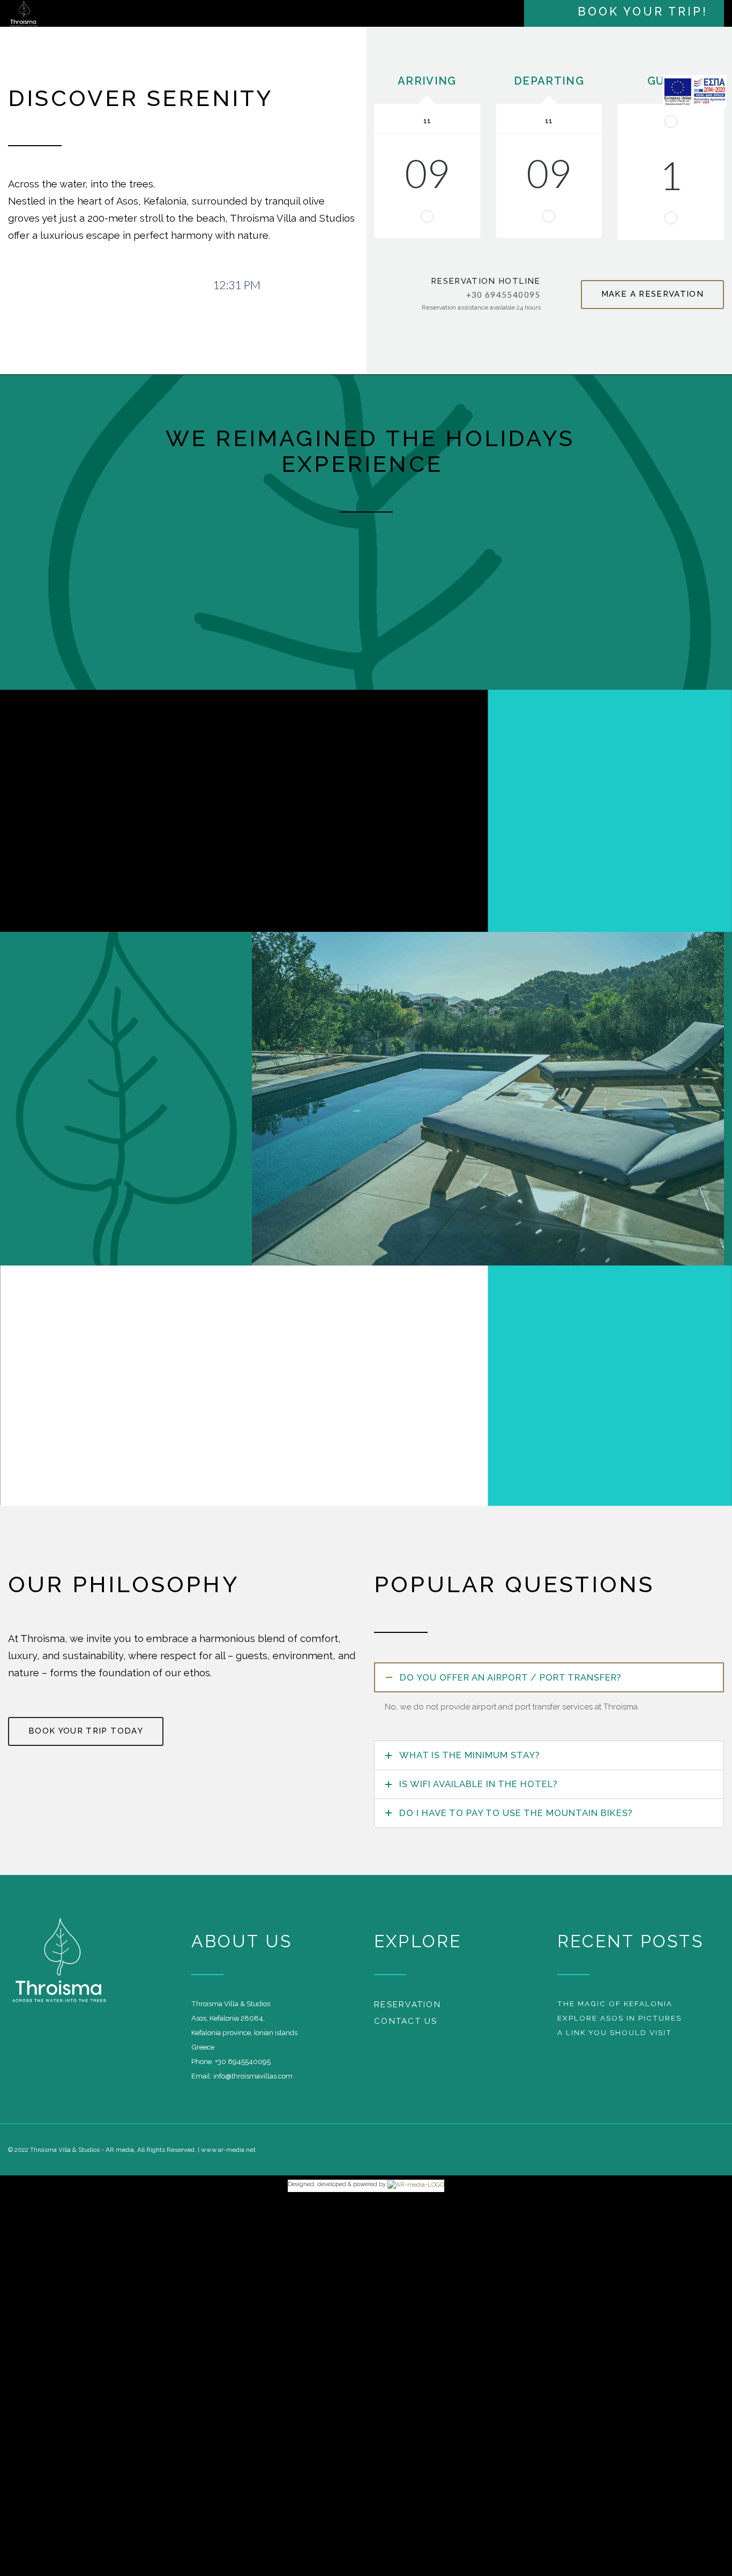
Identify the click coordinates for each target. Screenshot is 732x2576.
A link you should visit (615, 2038)
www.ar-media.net (228, 2155)
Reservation (408, 2010)
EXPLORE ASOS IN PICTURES (619, 2023)
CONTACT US (406, 2027)
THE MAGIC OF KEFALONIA (615, 2009)
